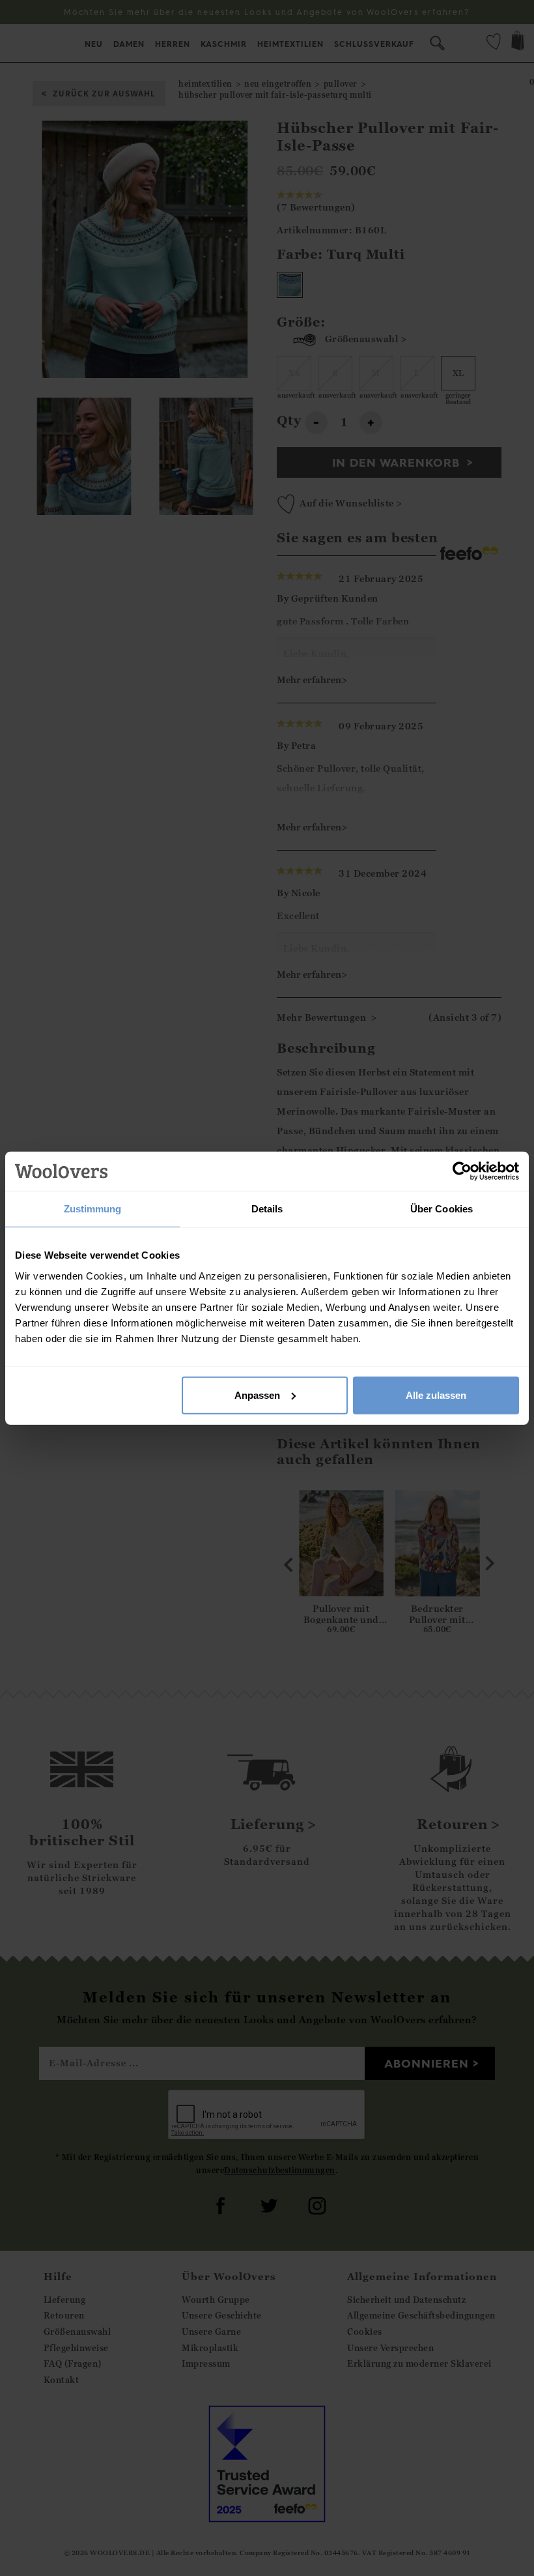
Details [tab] (267, 1209)
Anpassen (257, 1395)
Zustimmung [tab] (93, 1209)
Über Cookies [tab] (442, 1209)
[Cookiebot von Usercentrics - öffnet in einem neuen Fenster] (462, 1171)
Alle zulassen (436, 1395)
